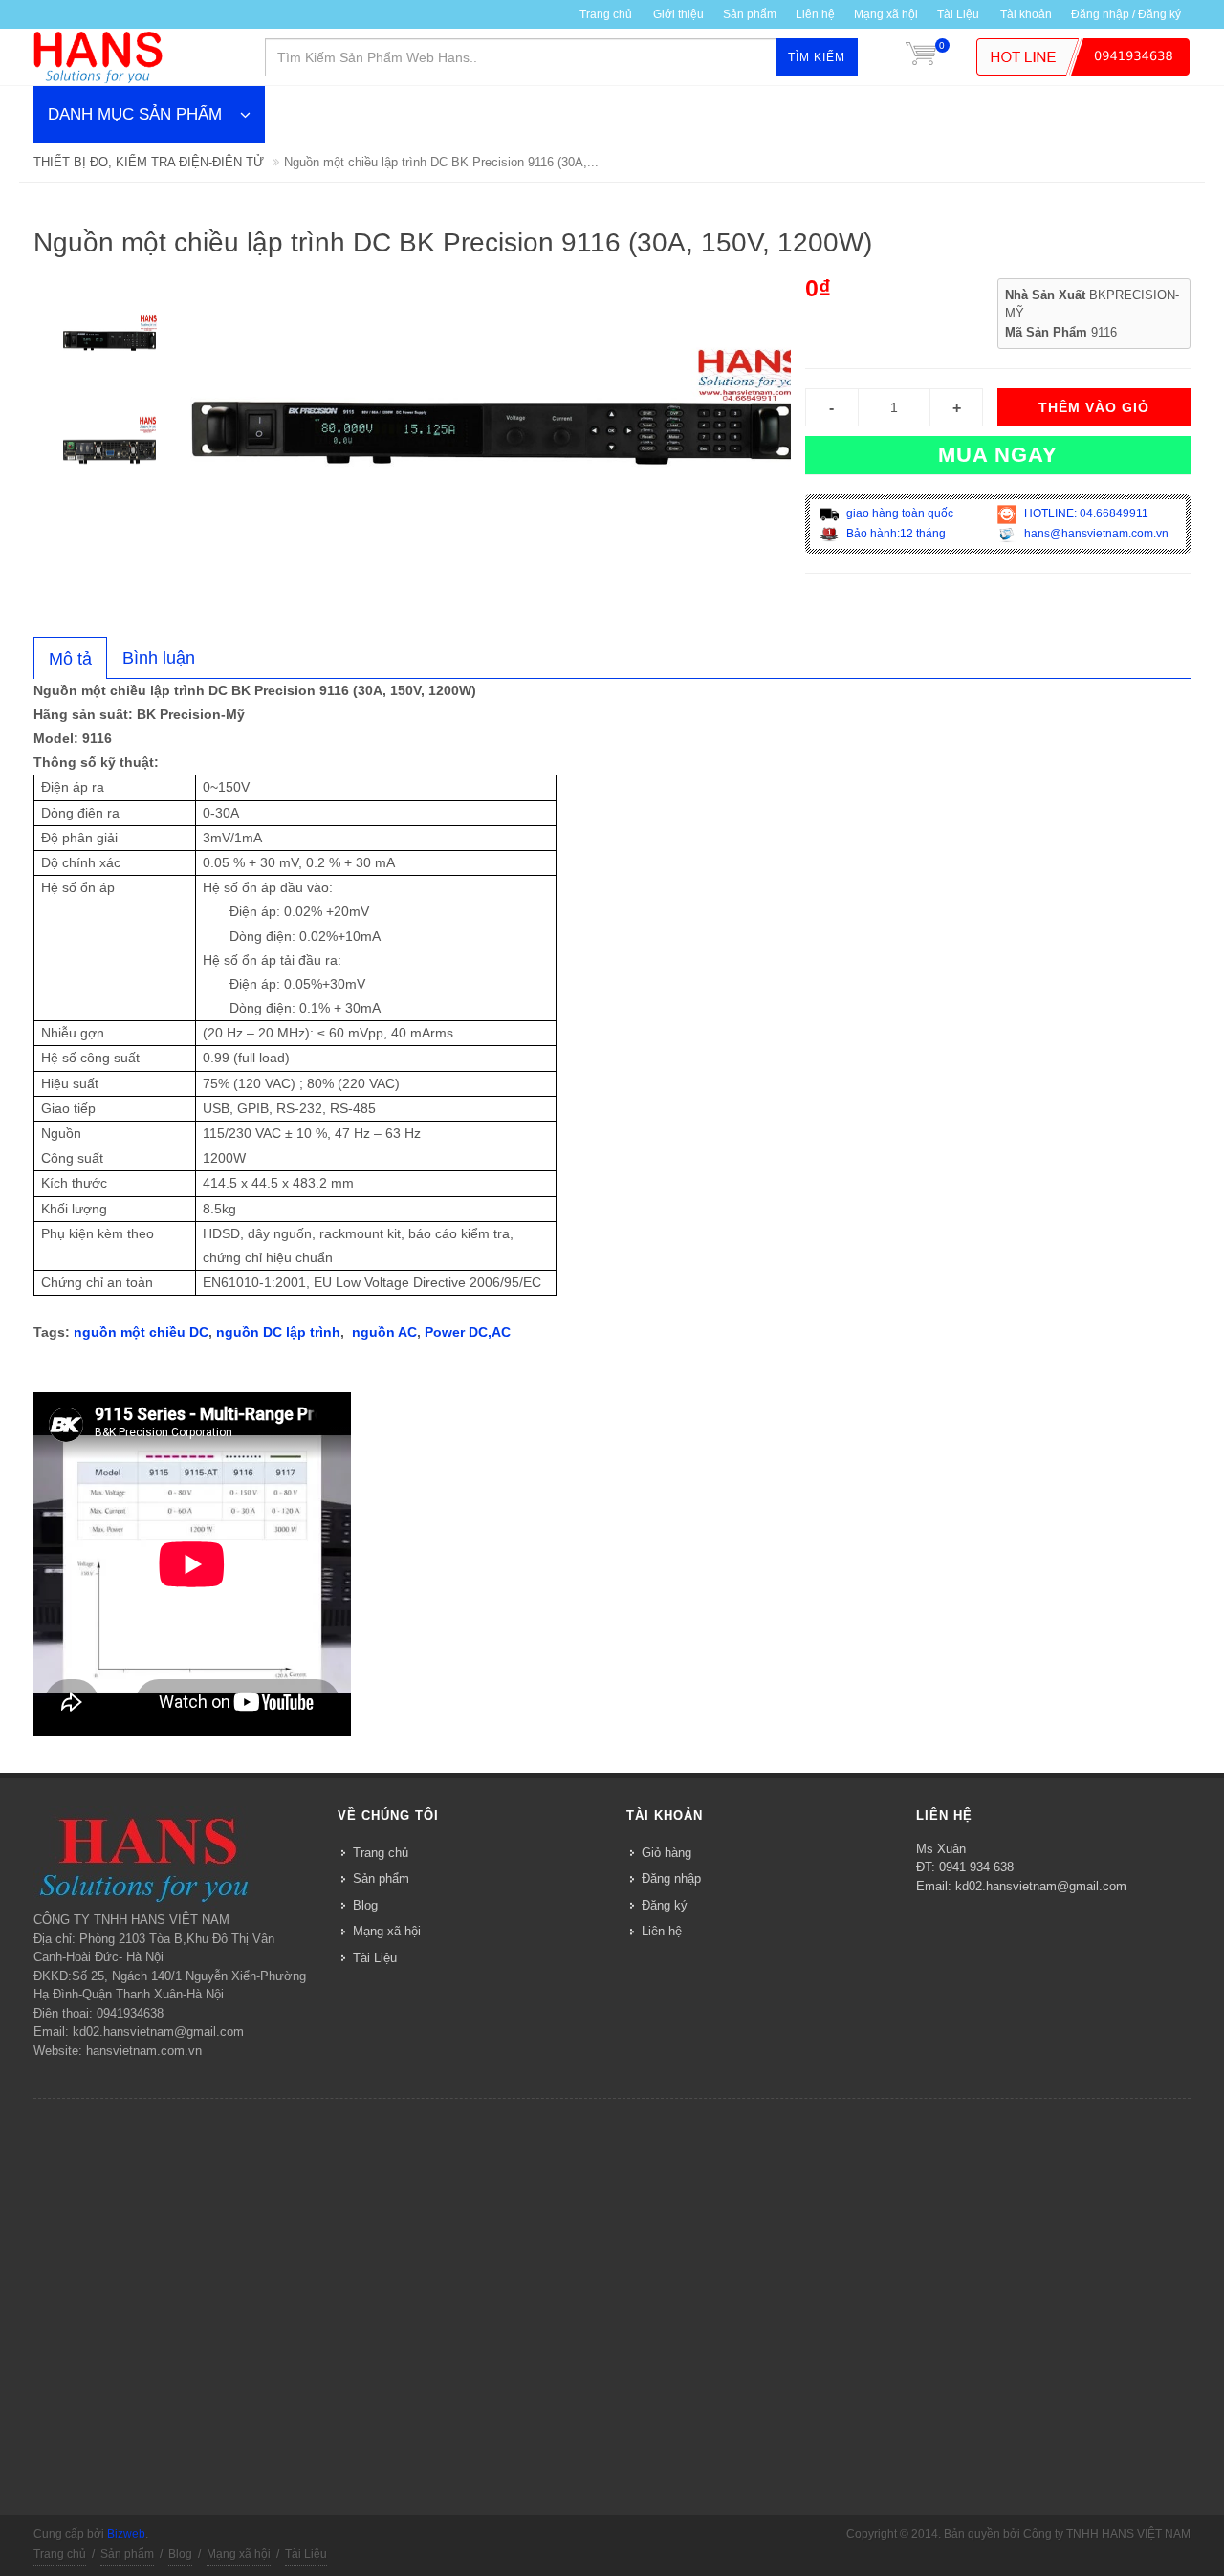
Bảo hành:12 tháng (895, 534)
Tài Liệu (958, 14)
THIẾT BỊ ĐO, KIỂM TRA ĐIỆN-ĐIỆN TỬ (149, 162)
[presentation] (70, 659)
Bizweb (126, 2534)
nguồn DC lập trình (278, 1332)
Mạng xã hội (886, 14)
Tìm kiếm (817, 57)
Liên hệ (815, 14)
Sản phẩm (381, 1878)
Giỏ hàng (667, 1853)
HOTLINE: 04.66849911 (1085, 513)
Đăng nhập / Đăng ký (1126, 14)
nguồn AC (384, 1332)
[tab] (70, 658)
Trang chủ (606, 14)
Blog (365, 1905)
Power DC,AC (468, 1332)
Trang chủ (381, 1853)
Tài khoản (1026, 14)
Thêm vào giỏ (1094, 407)
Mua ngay (998, 455)
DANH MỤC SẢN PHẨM (135, 114)
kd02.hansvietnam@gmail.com (1041, 1886)
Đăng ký (665, 1905)
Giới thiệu (678, 14)
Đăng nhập (671, 1878)
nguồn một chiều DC (141, 1332)
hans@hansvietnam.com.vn (1095, 534)
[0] (921, 57)
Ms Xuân (941, 1849)
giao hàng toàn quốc (898, 513)
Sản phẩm (750, 14)
